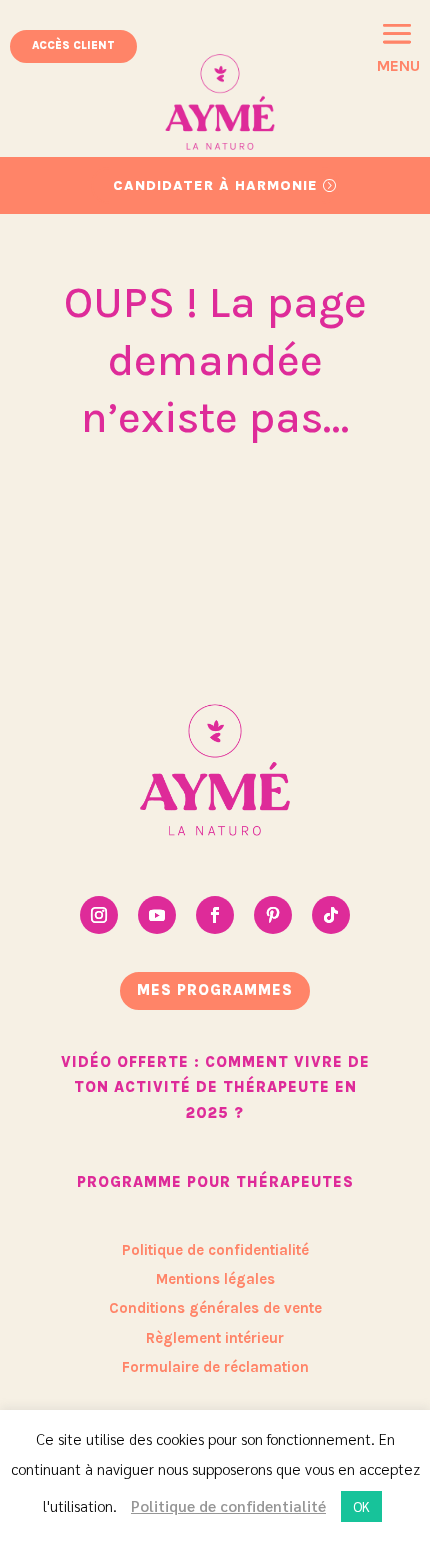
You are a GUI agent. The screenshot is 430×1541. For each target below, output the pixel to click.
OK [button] (361, 1506)
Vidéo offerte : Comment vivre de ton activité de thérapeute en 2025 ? (215, 1087)
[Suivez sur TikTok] (331, 915)
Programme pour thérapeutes (215, 1182)
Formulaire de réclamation (215, 1367)
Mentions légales (215, 1279)
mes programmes (215, 990)
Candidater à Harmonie (215, 185)
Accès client (73, 45)
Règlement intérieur (215, 1338)
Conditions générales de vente (215, 1308)
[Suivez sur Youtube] (157, 915)
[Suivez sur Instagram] (99, 915)
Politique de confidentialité (215, 1250)
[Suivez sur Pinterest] (273, 915)
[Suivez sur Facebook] (215, 915)
